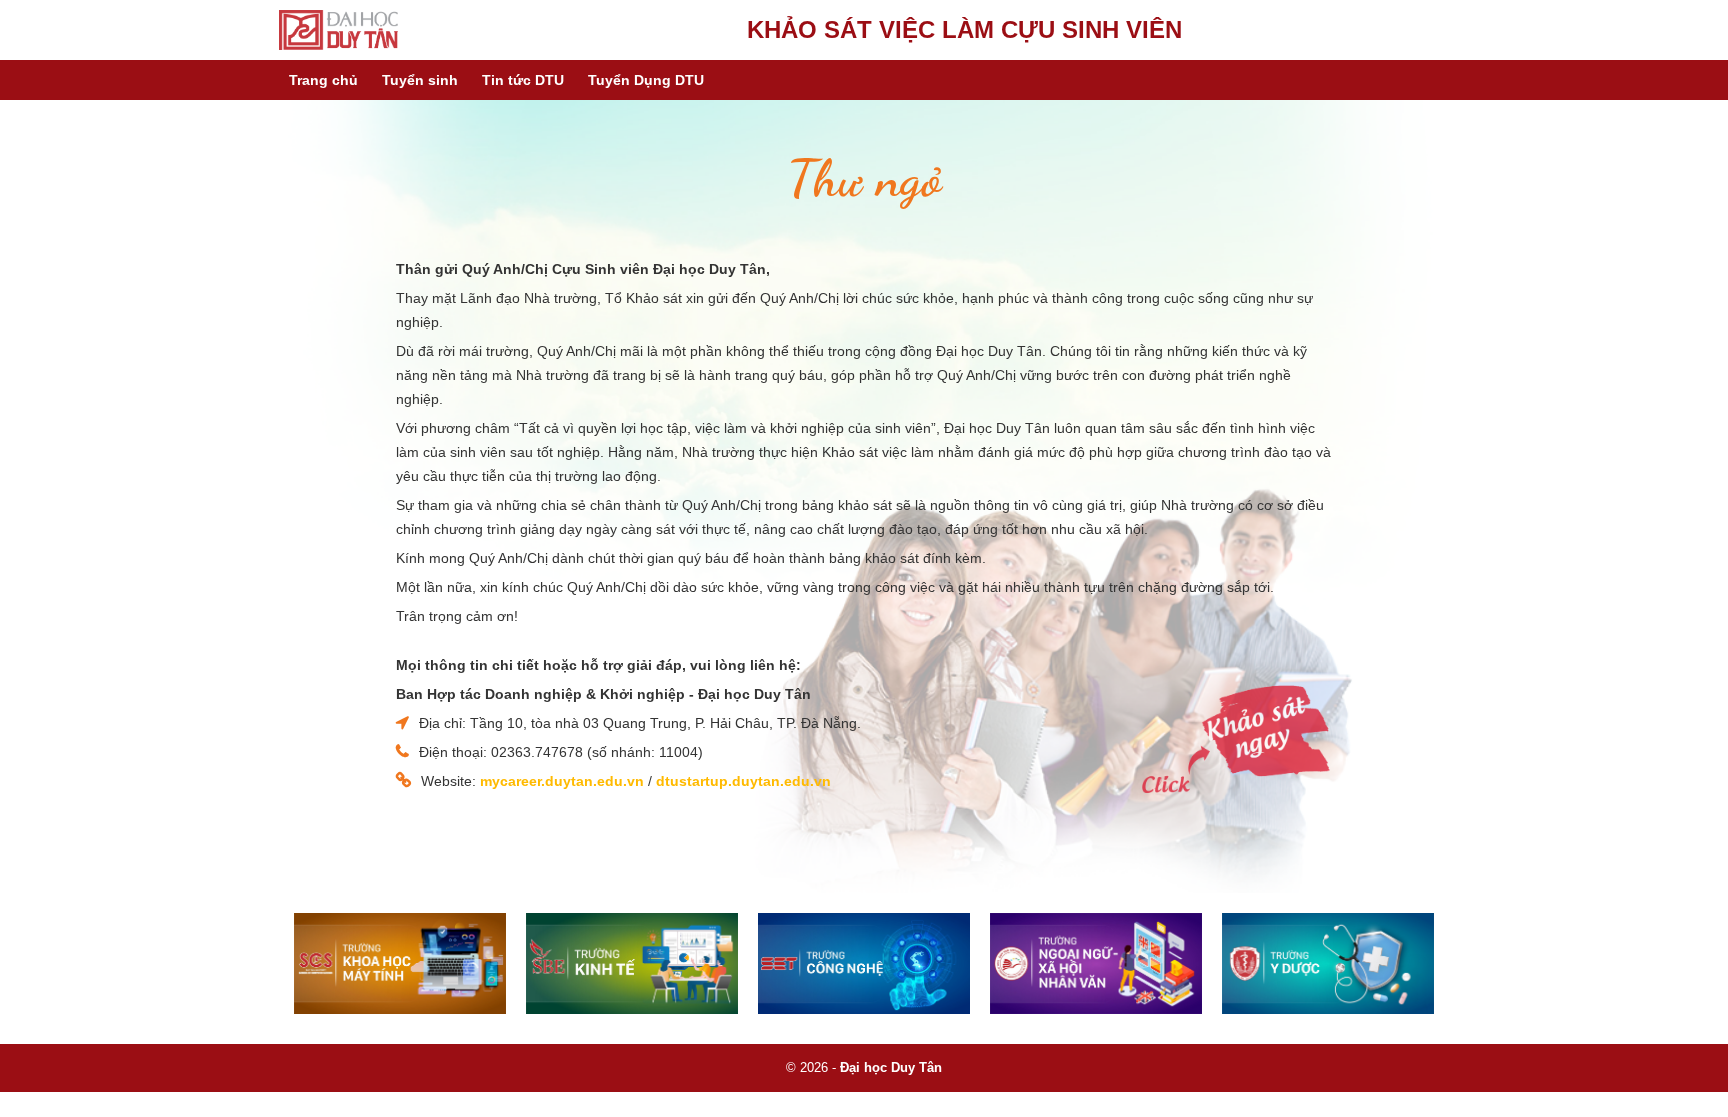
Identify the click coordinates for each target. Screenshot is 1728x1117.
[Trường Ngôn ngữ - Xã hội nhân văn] (1096, 963)
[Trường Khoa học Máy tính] (400, 963)
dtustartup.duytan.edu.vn (743, 781)
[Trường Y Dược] (1328, 963)
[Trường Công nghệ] (864, 963)
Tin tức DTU (523, 80)
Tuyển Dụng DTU (646, 80)
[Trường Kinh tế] (632, 963)
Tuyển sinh (420, 80)
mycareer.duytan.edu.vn (562, 781)
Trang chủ (323, 80)
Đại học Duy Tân (891, 1067)
